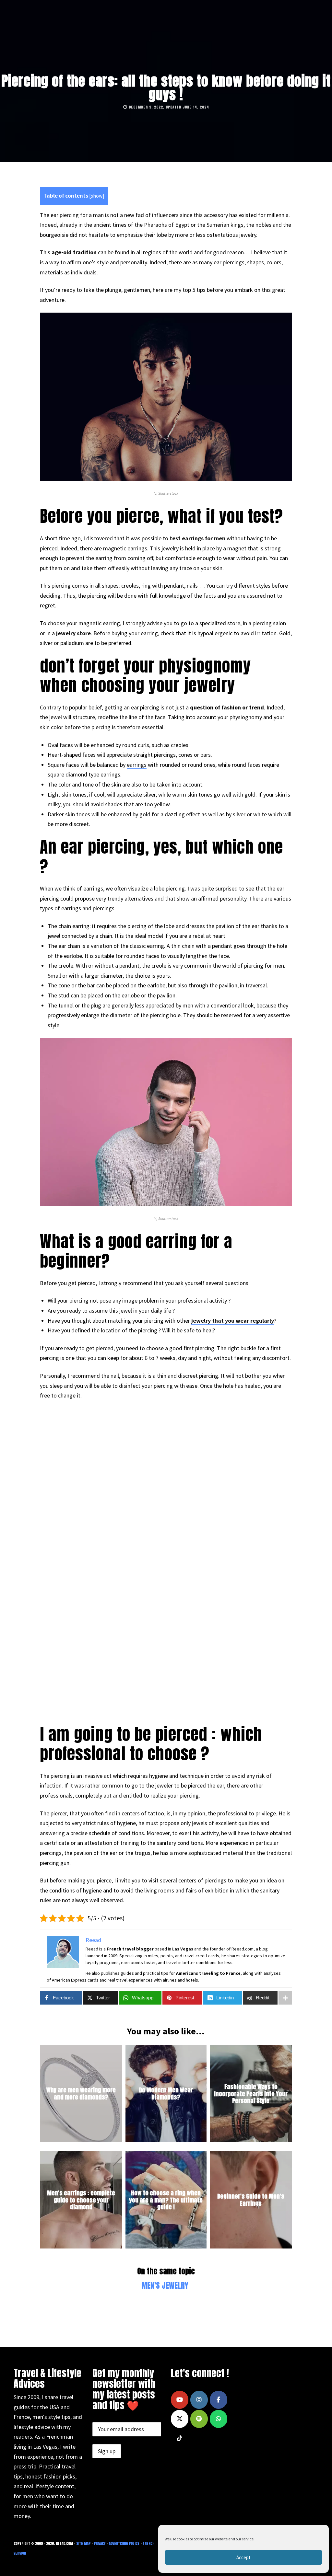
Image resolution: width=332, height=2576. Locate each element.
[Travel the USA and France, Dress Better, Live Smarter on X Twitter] (180, 2419)
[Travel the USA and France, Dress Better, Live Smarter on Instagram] (199, 2400)
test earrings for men (197, 538)
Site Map (83, 2543)
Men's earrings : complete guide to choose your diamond (81, 2200)
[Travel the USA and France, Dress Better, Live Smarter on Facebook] (219, 2400)
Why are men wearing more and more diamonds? (81, 2094)
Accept (243, 2557)
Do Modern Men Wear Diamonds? (166, 2094)
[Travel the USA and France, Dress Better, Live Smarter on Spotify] (199, 2419)
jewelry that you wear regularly (233, 1321)
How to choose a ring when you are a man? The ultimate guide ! (166, 2200)
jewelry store (73, 633)
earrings (137, 548)
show (97, 196)
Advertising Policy (124, 2543)
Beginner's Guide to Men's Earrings (251, 2200)
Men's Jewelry (165, 2285)
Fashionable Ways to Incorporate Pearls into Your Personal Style (251, 2094)
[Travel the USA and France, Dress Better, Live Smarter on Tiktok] (180, 2438)
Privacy (100, 2543)
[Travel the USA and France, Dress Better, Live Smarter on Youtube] (180, 2400)
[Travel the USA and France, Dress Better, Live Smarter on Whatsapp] (219, 2419)
